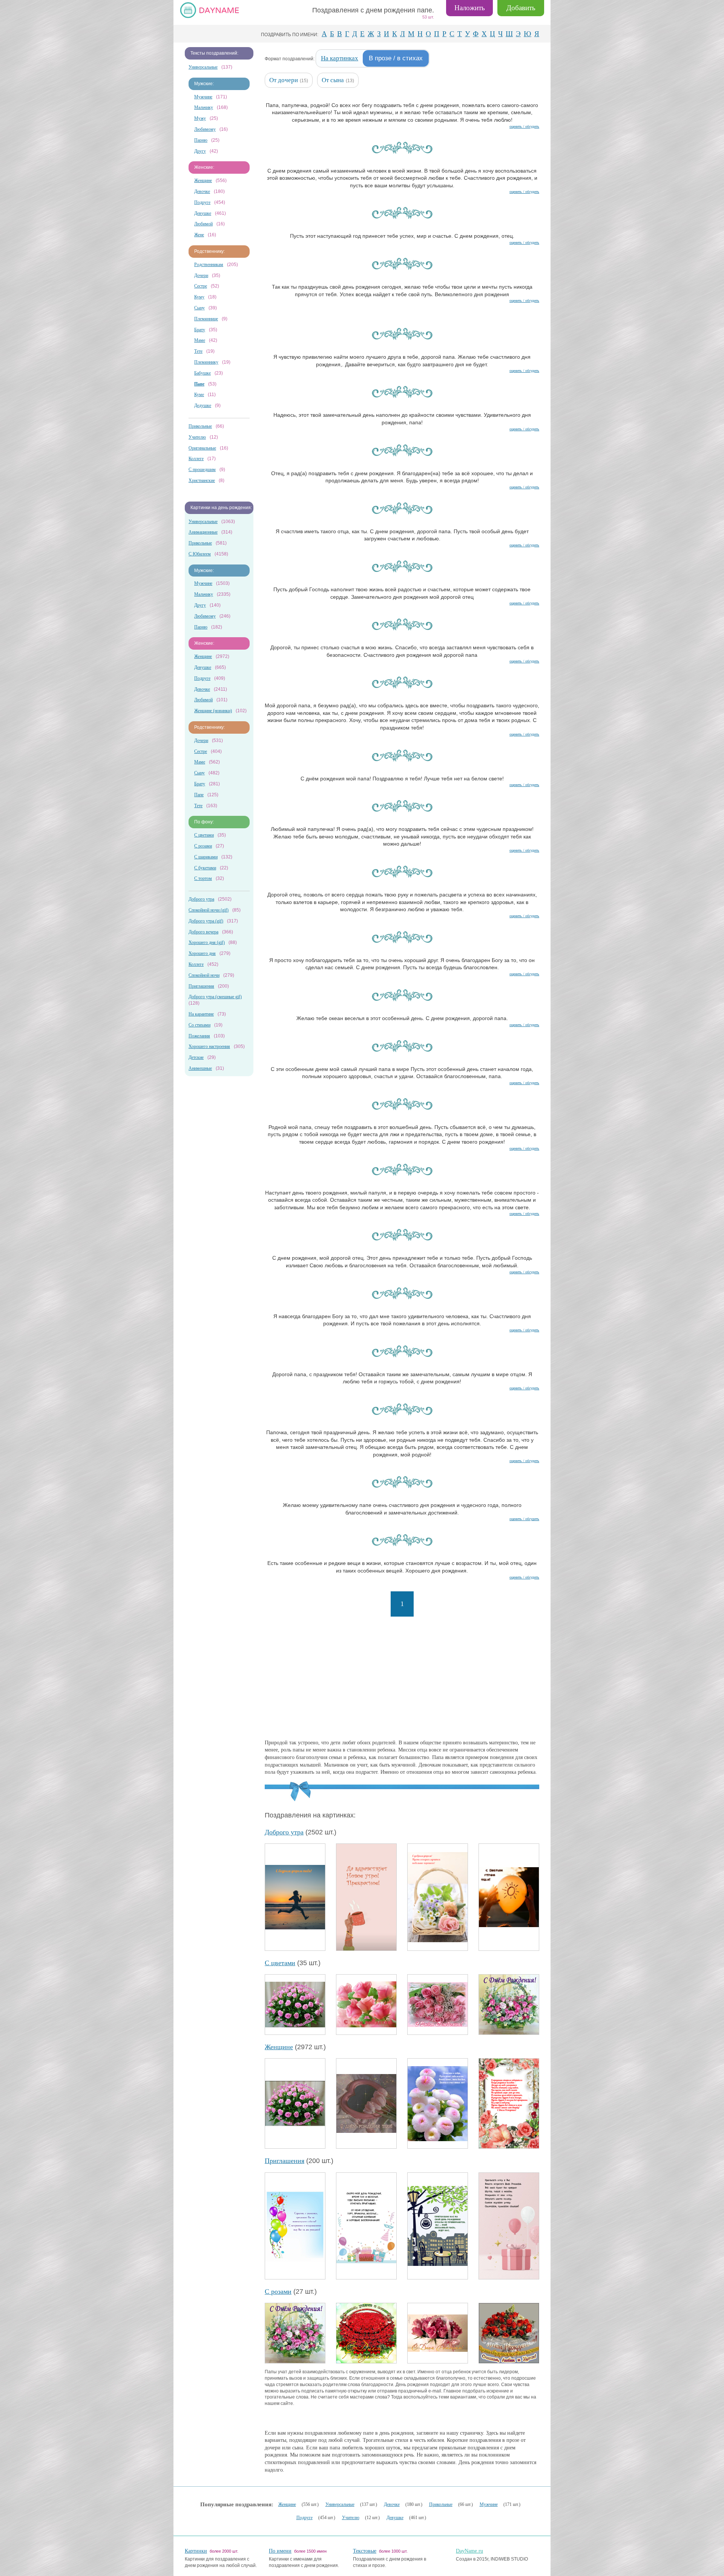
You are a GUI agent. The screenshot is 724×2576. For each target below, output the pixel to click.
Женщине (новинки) (213, 711)
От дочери (284, 80)
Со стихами (199, 1025)
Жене (199, 235)
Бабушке (202, 373)
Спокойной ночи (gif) (209, 910)
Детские (196, 1057)
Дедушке (203, 405)
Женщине (203, 181)
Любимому (205, 129)
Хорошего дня (202, 953)
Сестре (201, 286)
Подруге (202, 202)
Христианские (202, 480)
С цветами (204, 835)
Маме (200, 340)
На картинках (340, 58)
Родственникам (209, 265)
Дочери (201, 275)
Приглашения (201, 986)
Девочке (202, 191)
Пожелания (199, 1036)
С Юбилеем (200, 554)
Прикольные (200, 426)
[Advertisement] (402, 1679)
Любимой (203, 224)
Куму (199, 297)
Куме (199, 395)
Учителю (197, 437)
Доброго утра (201, 899)
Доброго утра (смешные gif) (215, 997)
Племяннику (206, 362)
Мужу (200, 118)
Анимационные (203, 532)
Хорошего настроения (209, 1046)
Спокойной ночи (204, 975)
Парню (201, 140)
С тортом (203, 878)
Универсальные (203, 67)
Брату (200, 330)
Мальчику (204, 107)
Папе (199, 795)
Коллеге (196, 459)
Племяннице (206, 319)
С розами (203, 846)
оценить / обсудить (524, 126)
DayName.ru (469, 2551)
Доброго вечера (203, 932)
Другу (200, 151)
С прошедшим (202, 470)
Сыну (199, 308)
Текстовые (365, 2551)
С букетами (205, 868)
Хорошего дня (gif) (207, 942)
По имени (280, 2551)
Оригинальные (202, 448)
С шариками (206, 857)
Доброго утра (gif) (206, 921)
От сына (333, 80)
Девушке (203, 213)
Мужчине (203, 97)
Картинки (196, 2551)
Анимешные (200, 1068)
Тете (198, 351)
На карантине (201, 1014)
